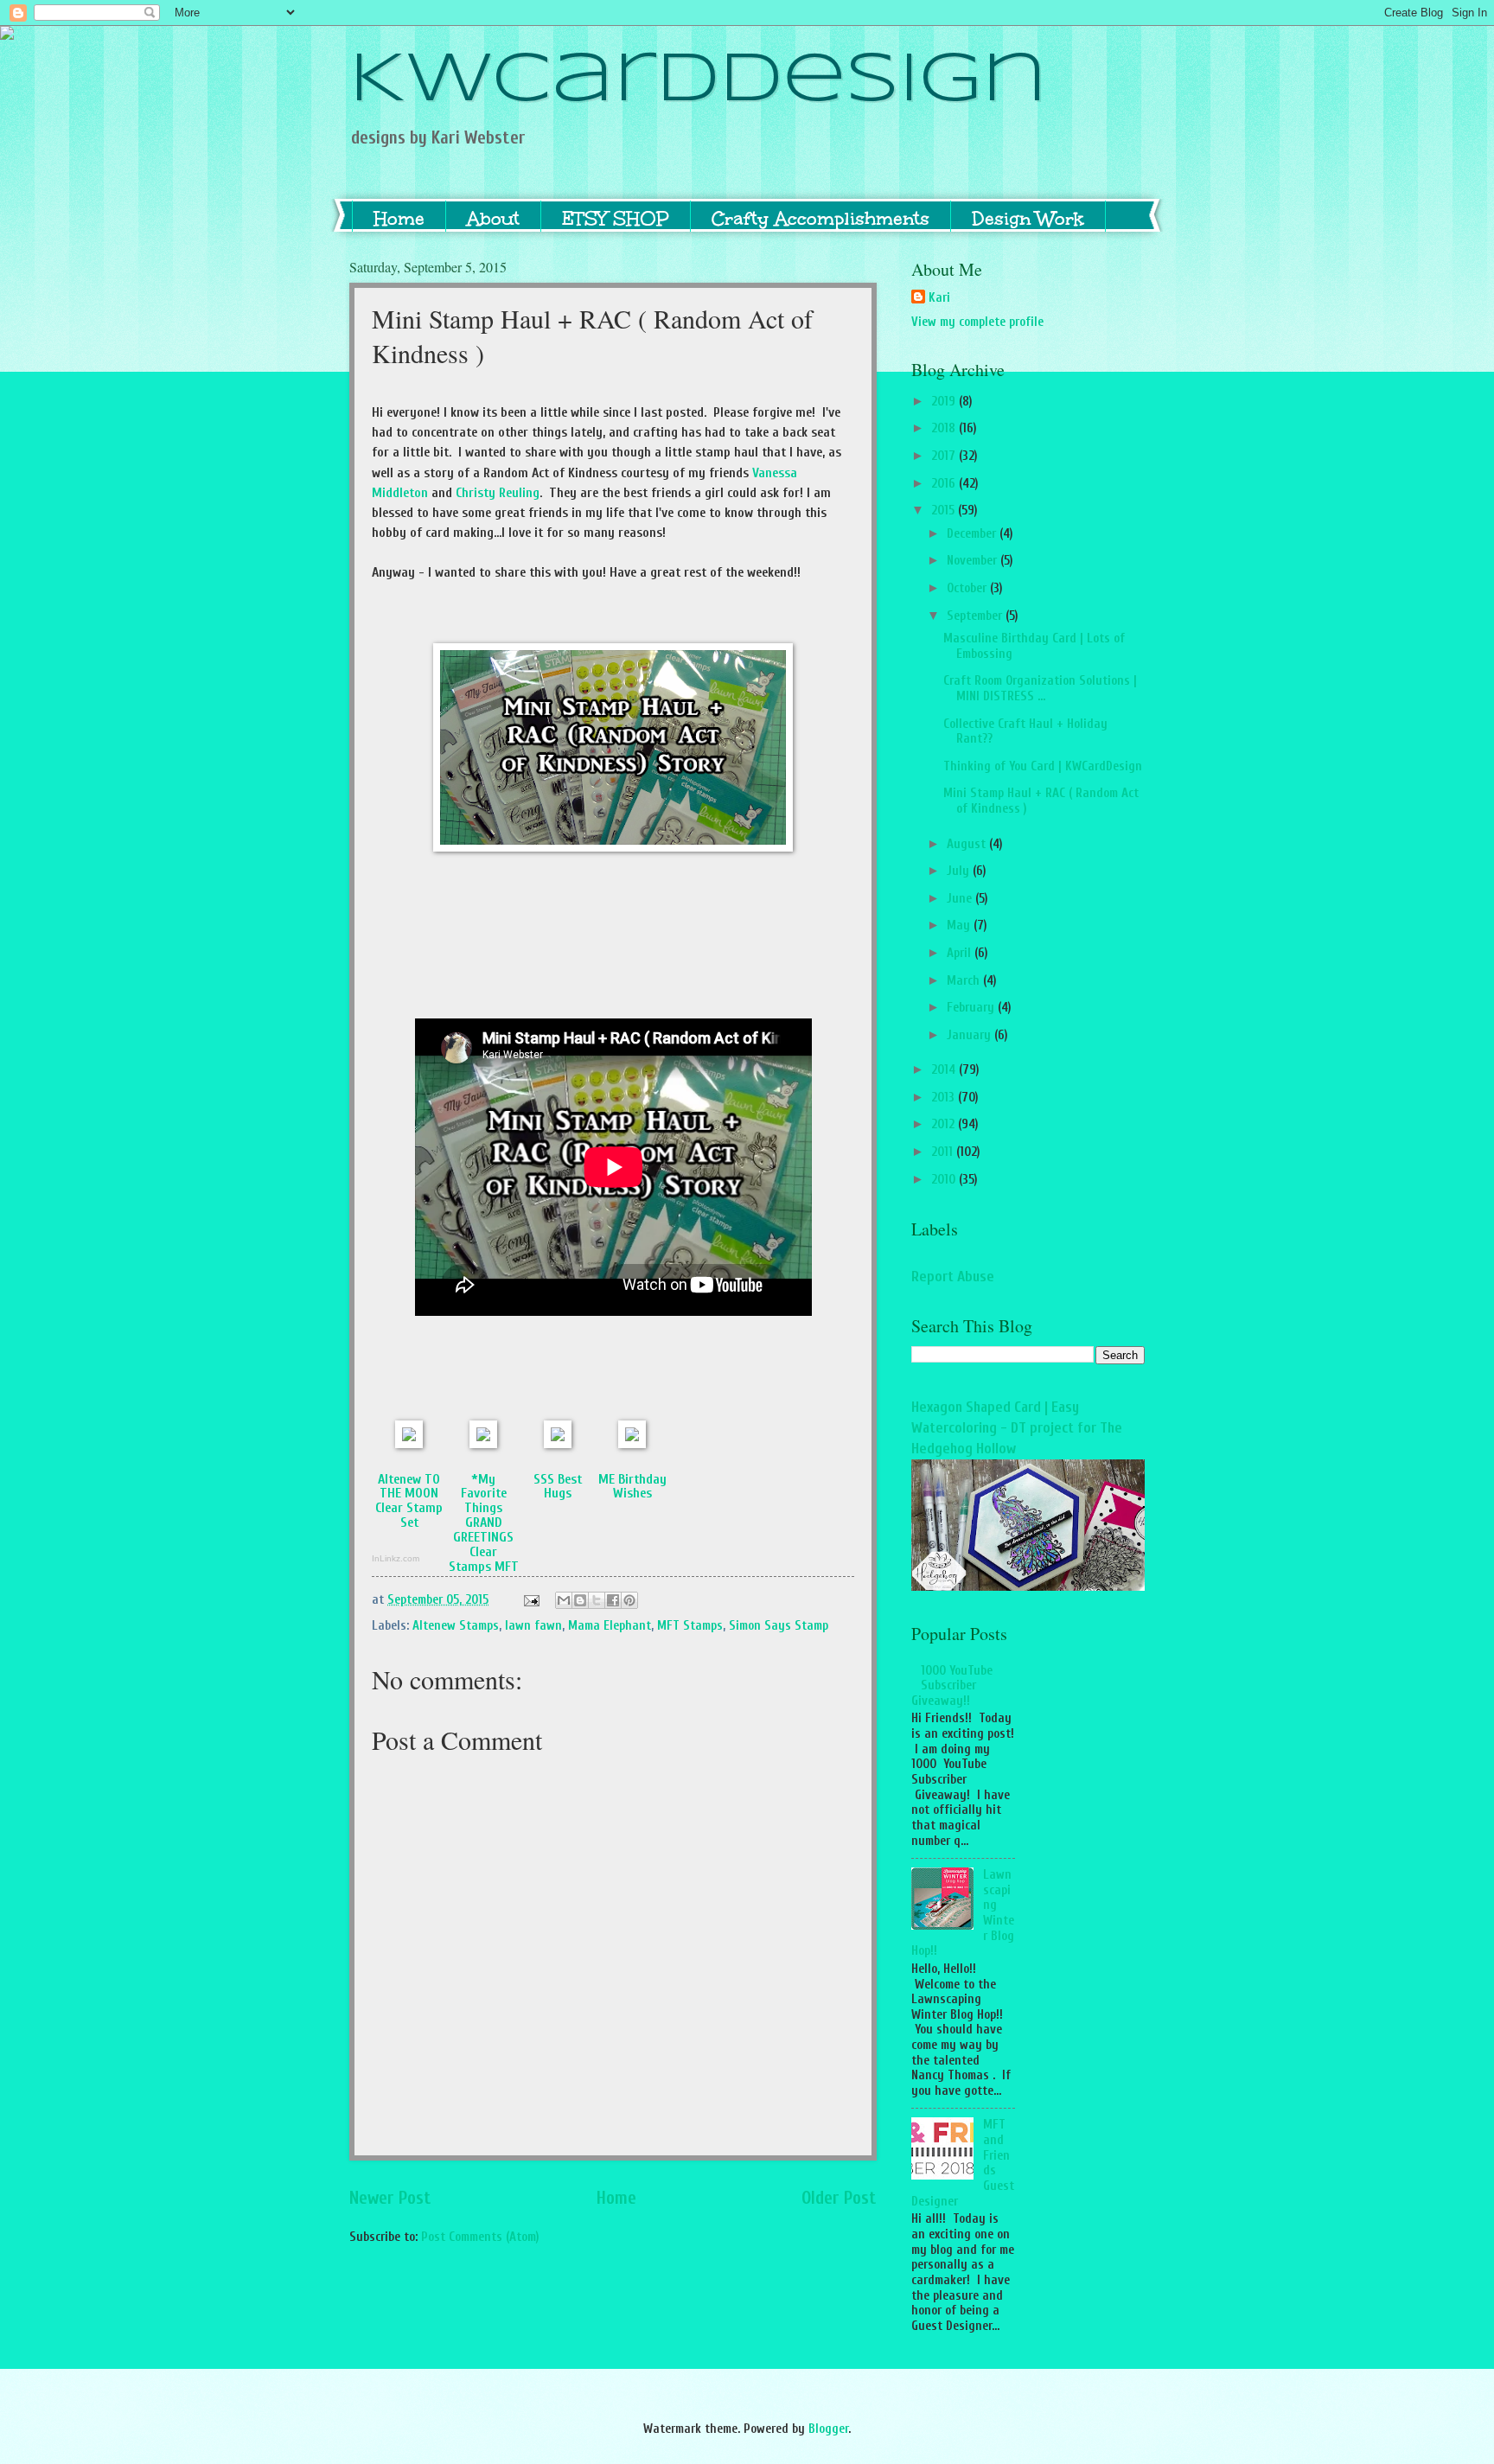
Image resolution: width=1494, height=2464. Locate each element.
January (970, 1035)
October (968, 588)
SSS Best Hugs (558, 1487)
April (961, 953)
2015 (945, 511)
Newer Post (390, 2198)
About (493, 218)
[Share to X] (597, 1600)
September (976, 616)
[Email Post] (530, 1600)
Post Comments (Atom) (480, 2237)
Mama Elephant (610, 1626)
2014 (945, 1070)
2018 (945, 428)
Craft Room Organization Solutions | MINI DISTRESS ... (1040, 689)
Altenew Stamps (456, 1626)
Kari (939, 298)
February (972, 1008)
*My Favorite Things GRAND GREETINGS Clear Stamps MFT (484, 1523)
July (960, 871)
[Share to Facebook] (613, 1600)
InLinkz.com (396, 1558)
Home (399, 218)
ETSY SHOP (616, 218)
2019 (945, 402)
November (974, 561)
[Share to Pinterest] (629, 1600)
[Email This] (564, 1600)
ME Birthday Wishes (632, 1487)
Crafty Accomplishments (820, 218)
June (961, 899)
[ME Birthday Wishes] (632, 1444)
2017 (945, 456)
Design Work (1028, 218)
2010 (945, 1180)
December (973, 534)
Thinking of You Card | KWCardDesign (1043, 766)
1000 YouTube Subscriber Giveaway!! (952, 1686)
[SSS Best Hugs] (558, 1444)
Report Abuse (953, 1277)
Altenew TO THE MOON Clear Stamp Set (409, 1501)
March (965, 981)
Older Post (839, 2198)
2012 (945, 1124)
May (960, 926)
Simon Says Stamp (779, 1626)
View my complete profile (977, 322)
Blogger (828, 2429)
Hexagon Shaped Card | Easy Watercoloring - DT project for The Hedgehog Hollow (1017, 1428)
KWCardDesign (698, 81)
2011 (944, 1152)
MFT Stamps (690, 1626)
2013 (945, 1098)
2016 (945, 484)
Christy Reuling (498, 493)
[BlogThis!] (580, 1600)
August (968, 844)
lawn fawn (533, 1626)
